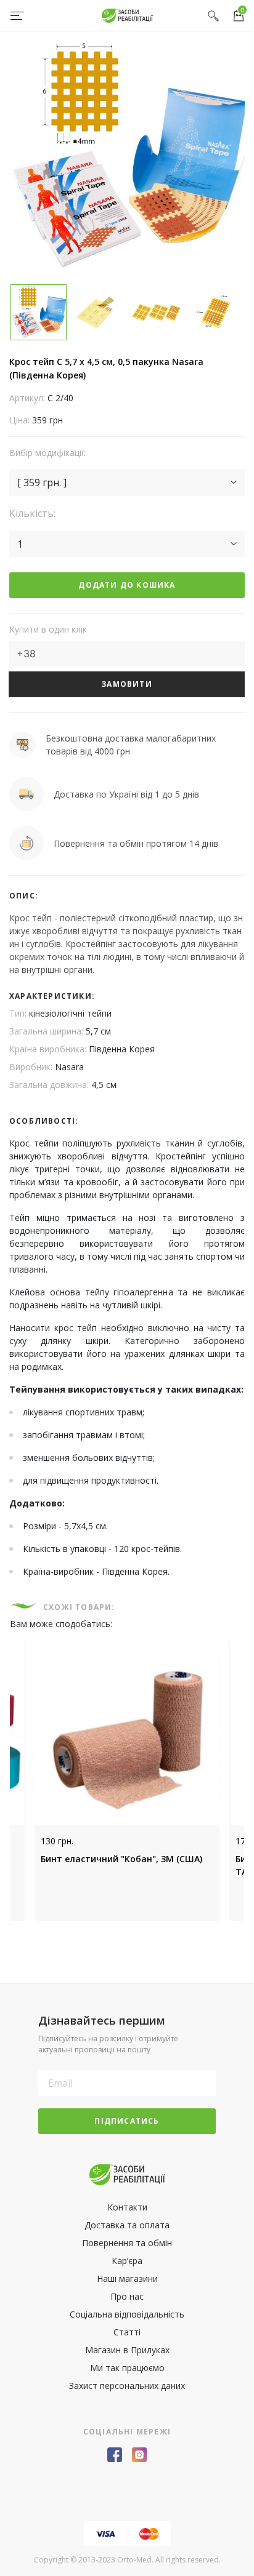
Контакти (127, 2207)
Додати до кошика (127, 585)
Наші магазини (127, 2278)
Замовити (127, 684)
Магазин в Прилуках (127, 2350)
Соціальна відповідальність (127, 2314)
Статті (127, 2332)
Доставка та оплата (127, 2225)
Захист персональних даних (127, 2386)
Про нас (127, 2296)
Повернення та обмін (127, 2243)
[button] (127, 482)
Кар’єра (127, 2261)
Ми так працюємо (127, 2368)
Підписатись (127, 2121)
